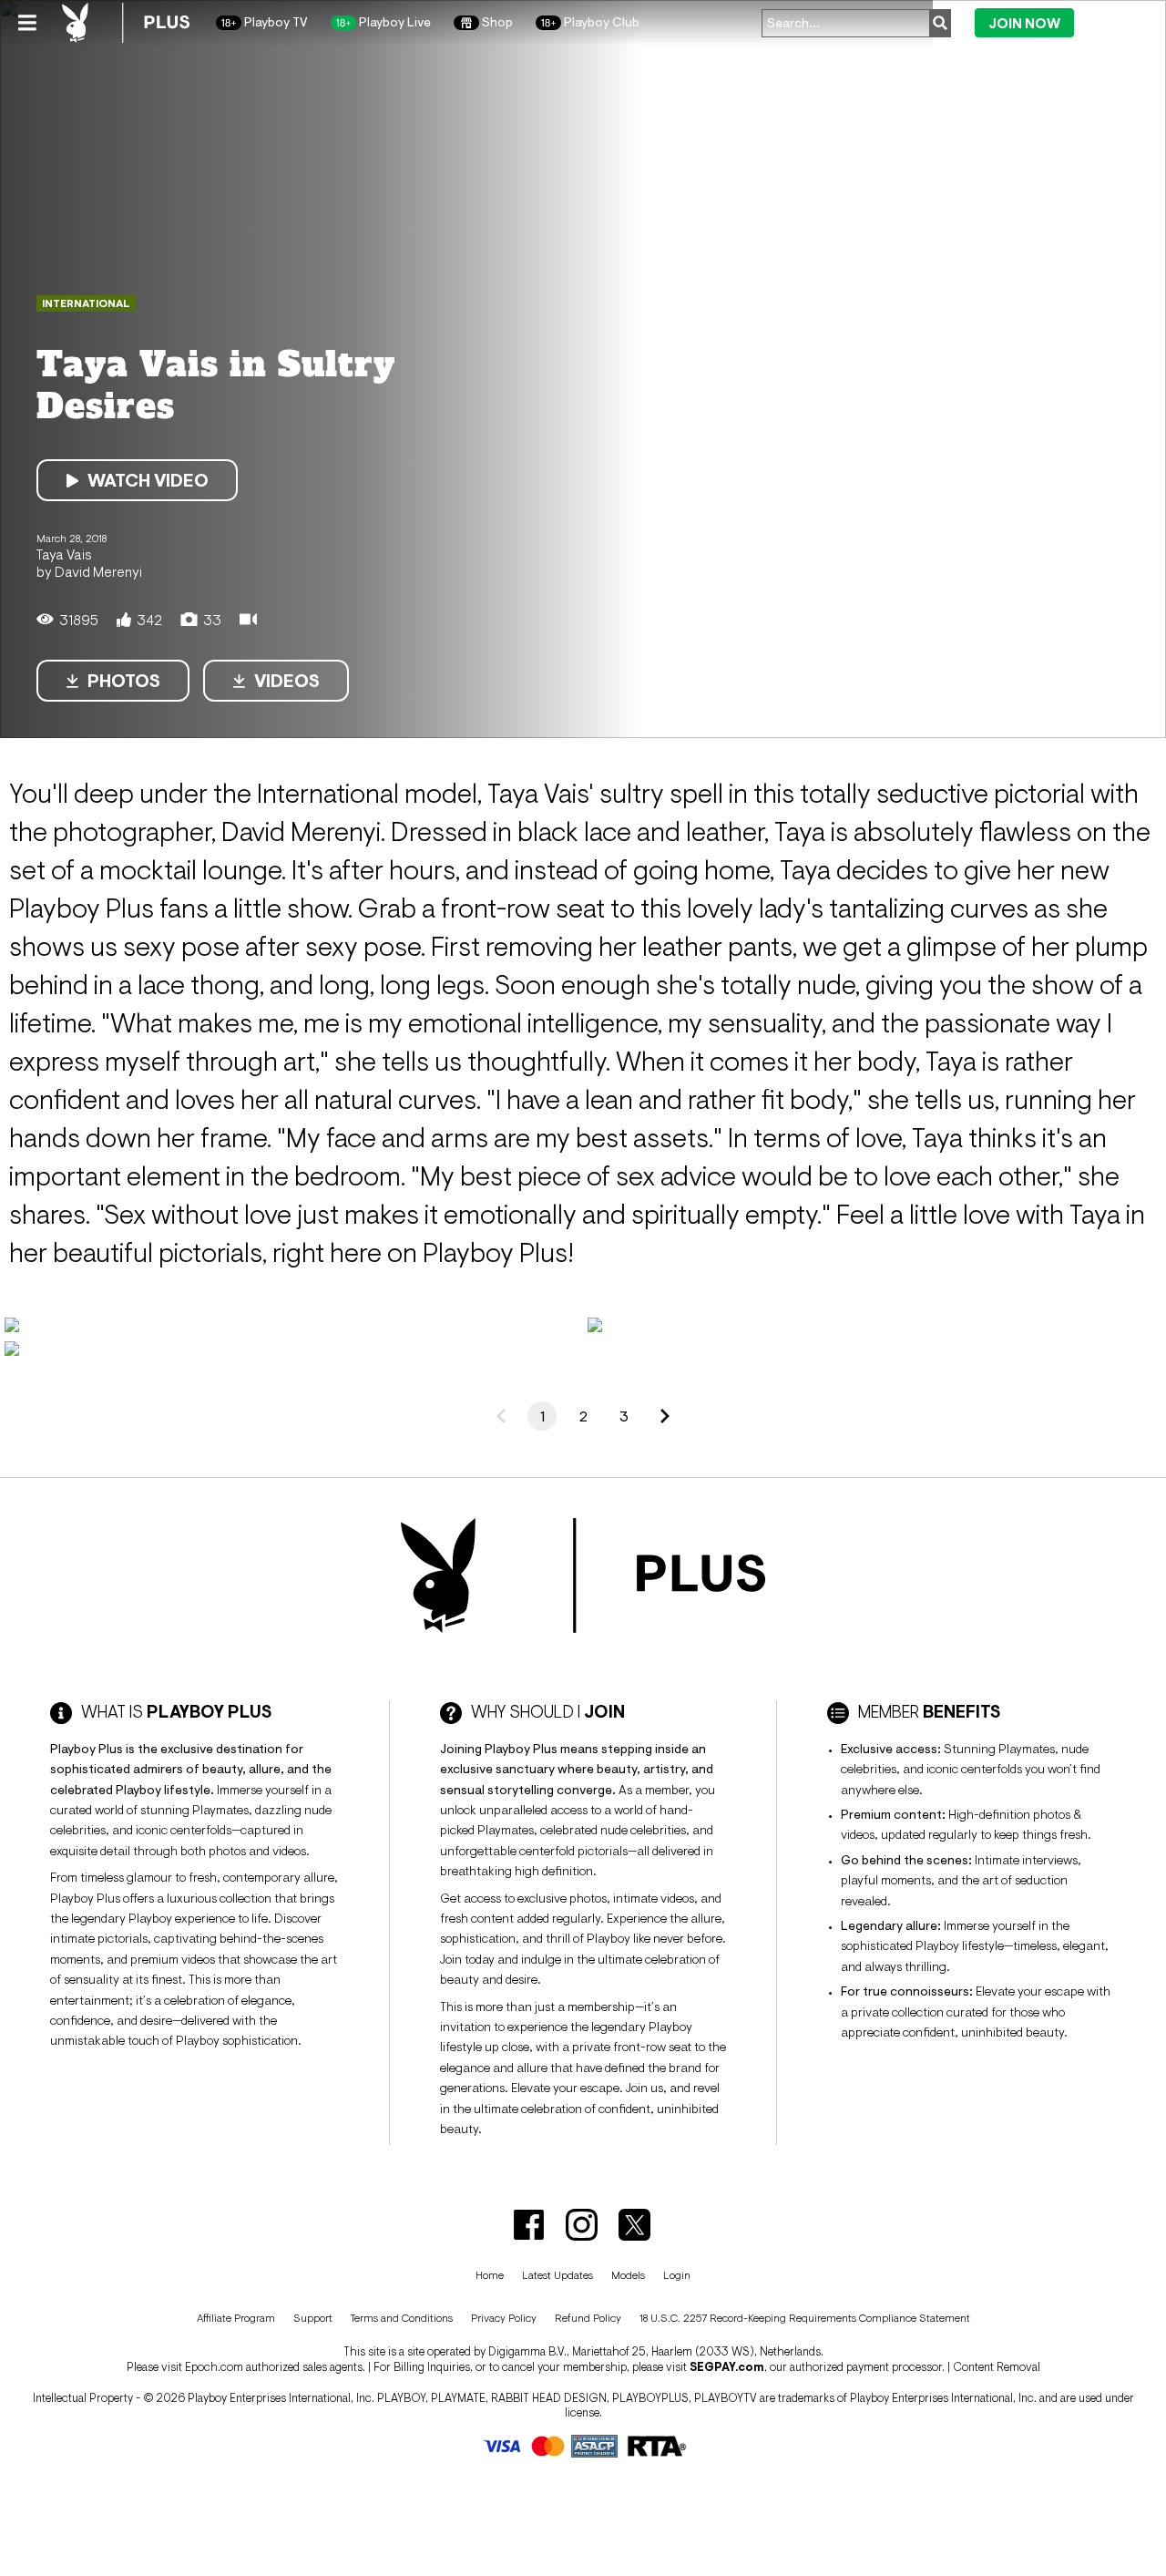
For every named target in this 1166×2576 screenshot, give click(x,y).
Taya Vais (64, 554)
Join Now (1024, 23)
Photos (124, 681)
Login (1115, 22)
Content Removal (997, 2367)
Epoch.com (214, 2367)
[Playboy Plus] (126, 23)
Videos (287, 681)
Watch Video (148, 480)
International (86, 303)
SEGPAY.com (727, 2367)
